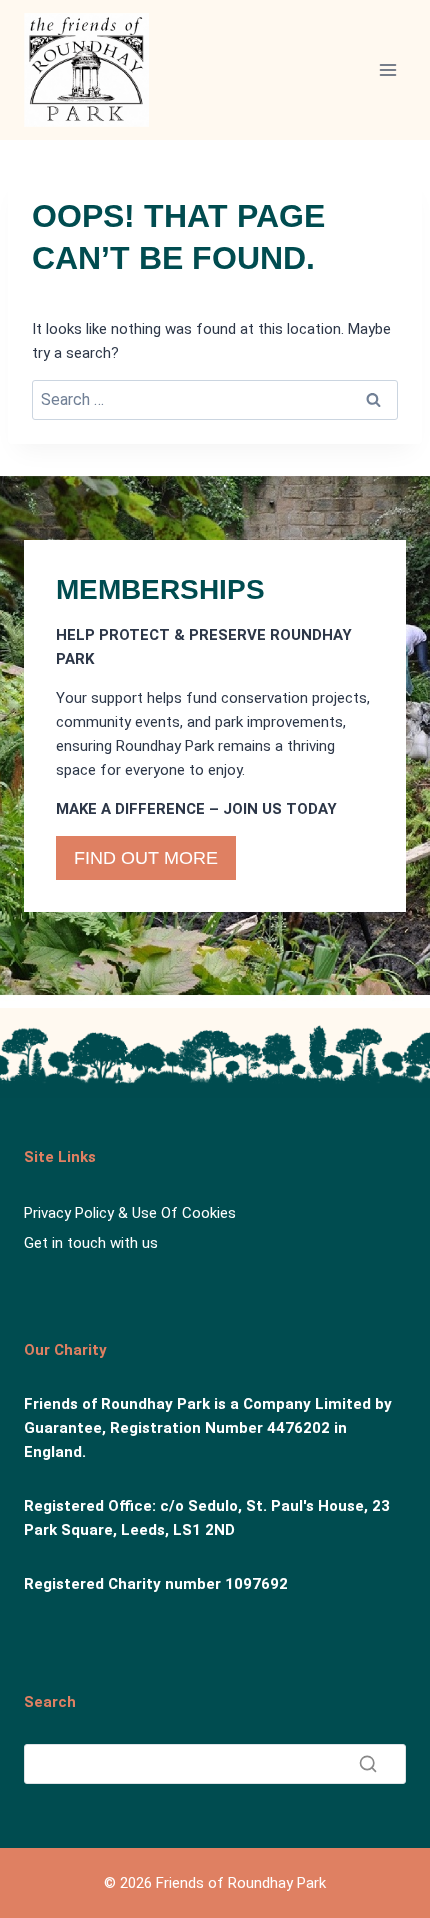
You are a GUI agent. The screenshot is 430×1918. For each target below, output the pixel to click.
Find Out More (146, 858)
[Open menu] (387, 69)
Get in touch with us (91, 1243)
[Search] (368, 1764)
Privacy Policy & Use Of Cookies (130, 1213)
